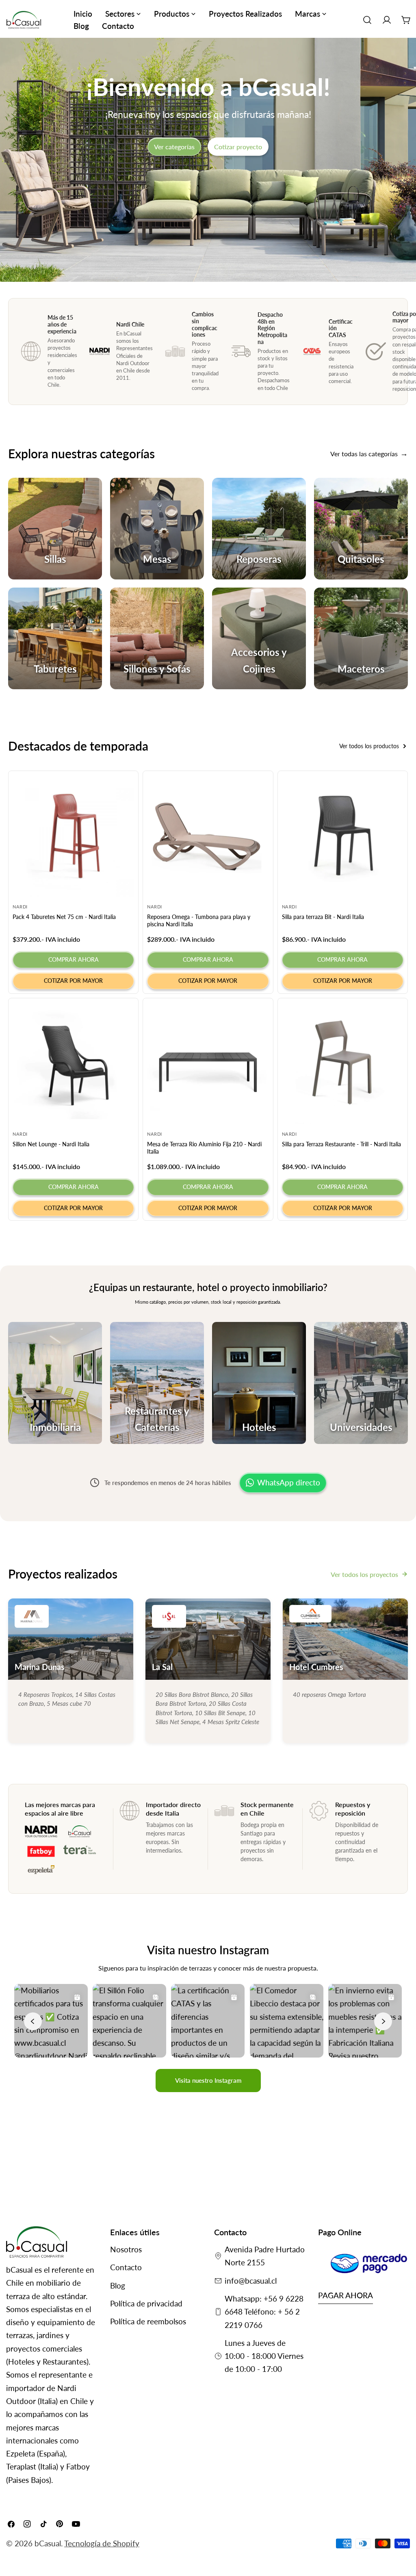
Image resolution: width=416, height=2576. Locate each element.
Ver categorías (174, 147)
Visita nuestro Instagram (208, 2080)
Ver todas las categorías (364, 454)
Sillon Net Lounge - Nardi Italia (51, 1144)
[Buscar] (367, 20)
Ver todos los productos (369, 746)
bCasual (48, 2543)
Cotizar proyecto (238, 147)
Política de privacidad (146, 2303)
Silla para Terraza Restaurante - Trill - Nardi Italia (341, 1144)
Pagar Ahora (346, 2295)
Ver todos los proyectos (364, 1574)
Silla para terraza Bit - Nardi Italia (323, 917)
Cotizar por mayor (73, 981)
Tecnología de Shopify (102, 2543)
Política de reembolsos (148, 2321)
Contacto (126, 2267)
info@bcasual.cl (251, 2281)
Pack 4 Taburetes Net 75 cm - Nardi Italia (64, 917)
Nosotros (126, 2249)
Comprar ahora (74, 959)
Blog (118, 2285)
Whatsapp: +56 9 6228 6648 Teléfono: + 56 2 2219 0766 (264, 2312)
